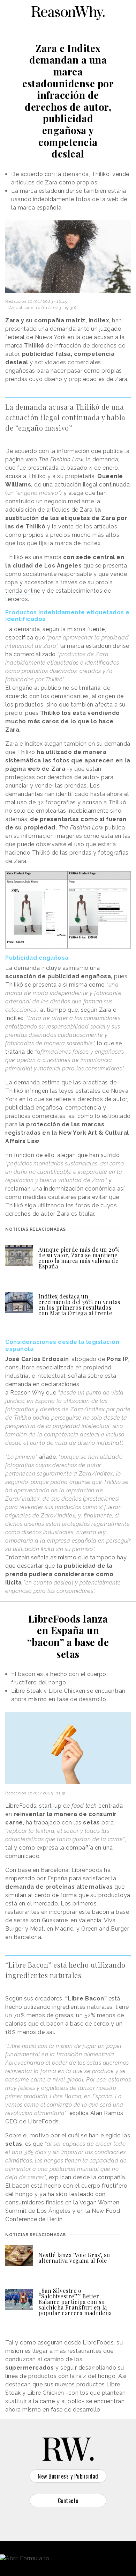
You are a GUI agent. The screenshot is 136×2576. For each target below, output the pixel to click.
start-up (50, 1806)
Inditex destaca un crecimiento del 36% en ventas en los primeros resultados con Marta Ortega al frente (79, 1305)
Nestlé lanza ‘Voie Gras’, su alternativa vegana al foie (74, 2258)
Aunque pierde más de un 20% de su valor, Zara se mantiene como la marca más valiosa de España (79, 1258)
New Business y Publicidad (68, 2476)
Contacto (68, 2501)
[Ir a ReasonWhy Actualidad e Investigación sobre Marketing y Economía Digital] (68, 12)
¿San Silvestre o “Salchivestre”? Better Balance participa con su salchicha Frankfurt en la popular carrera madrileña (75, 2302)
